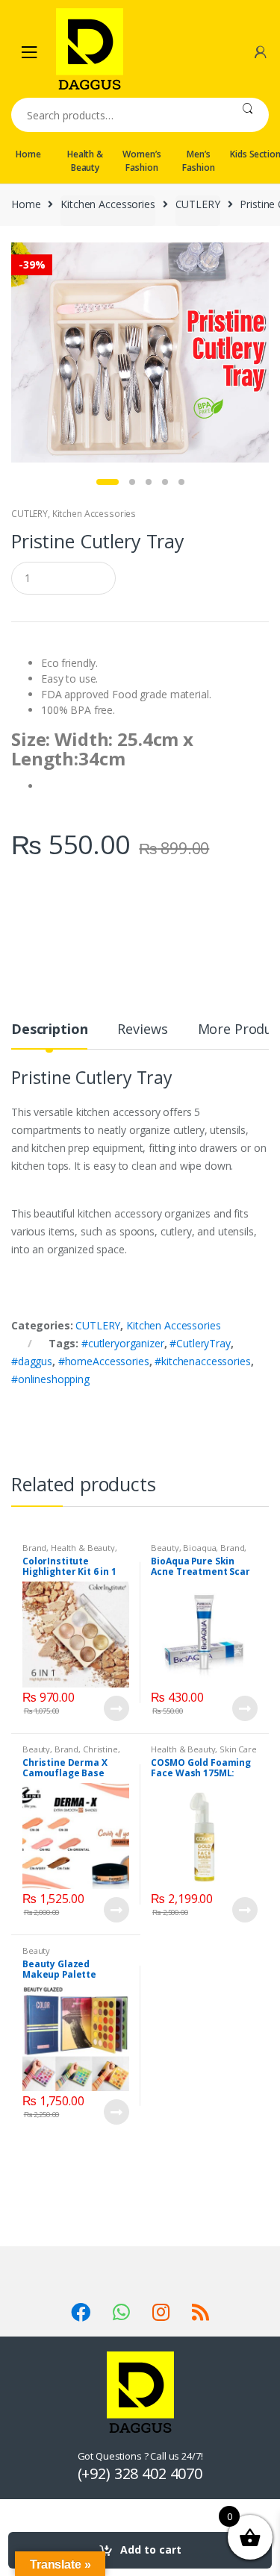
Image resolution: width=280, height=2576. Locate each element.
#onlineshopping (50, 1379)
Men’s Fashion (198, 161)
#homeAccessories (104, 1361)
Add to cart (151, 2550)
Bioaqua (199, 1548)
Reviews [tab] (142, 1030)
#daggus (32, 1361)
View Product (116, 1708)
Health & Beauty (85, 161)
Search (248, 115)
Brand (34, 1548)
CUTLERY (198, 204)
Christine (100, 1749)
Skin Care (238, 1749)
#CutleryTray (200, 1343)
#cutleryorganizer (123, 1343)
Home (28, 154)
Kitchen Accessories (108, 204)
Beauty (165, 1548)
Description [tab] (49, 1030)
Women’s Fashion (141, 161)
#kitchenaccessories (202, 1361)
